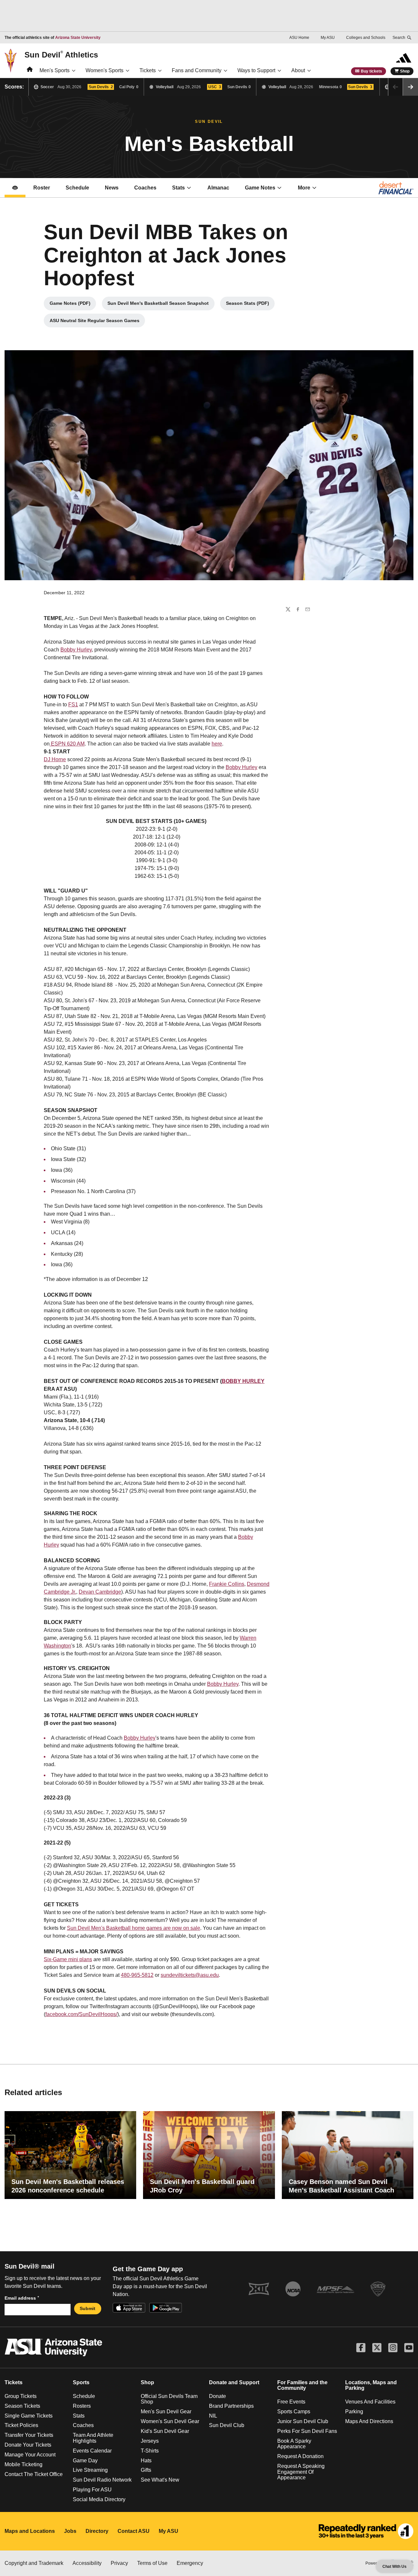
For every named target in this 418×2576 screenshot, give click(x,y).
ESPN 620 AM (67, 744)
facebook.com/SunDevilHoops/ (81, 2014)
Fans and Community (197, 70)
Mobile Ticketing (24, 2464)
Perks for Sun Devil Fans (307, 2431)
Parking (354, 2412)
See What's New (160, 2480)
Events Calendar (92, 2451)
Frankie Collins (227, 1584)
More (304, 188)
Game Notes (267, 190)
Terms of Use (152, 2563)
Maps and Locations (30, 2531)
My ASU (328, 38)
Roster (42, 188)
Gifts (146, 2470)
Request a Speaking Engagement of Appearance (301, 2472)
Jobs (70, 2531)
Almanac (218, 188)
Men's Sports (55, 70)
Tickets (148, 70)
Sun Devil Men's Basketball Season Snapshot (159, 305)
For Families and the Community (302, 2385)
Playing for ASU (92, 2490)
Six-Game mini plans (68, 1959)
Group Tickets (21, 2396)
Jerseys (150, 2441)
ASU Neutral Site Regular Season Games (97, 322)
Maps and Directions (369, 2421)
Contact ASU (134, 2531)
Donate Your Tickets (28, 2445)
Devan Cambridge (100, 1592)
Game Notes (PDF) (73, 305)
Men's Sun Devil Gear (166, 2412)
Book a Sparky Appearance (294, 2444)
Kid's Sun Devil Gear (165, 2431)
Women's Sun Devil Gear (170, 2421)
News (112, 188)
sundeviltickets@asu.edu (190, 1975)
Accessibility (87, 2563)
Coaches (149, 190)
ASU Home (299, 38)
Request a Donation (300, 2456)
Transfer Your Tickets (29, 2435)
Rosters (82, 2406)
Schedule (77, 188)
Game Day (85, 2461)
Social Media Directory (99, 2499)
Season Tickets (22, 2406)
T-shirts (150, 2451)
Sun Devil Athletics (61, 55)
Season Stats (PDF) (250, 305)
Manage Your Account (30, 2455)
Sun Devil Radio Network (102, 2480)
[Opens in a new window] (366, 2531)
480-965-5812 (137, 1975)
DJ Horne (55, 759)
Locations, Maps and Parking (371, 2385)
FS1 (73, 705)
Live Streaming (90, 2470)
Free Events (291, 2402)
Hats (146, 2461)
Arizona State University (78, 38)
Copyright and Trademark (34, 2563)
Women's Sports (104, 70)
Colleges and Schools (366, 38)
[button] (410, 87)
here (217, 744)
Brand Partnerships (231, 2406)
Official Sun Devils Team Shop (169, 2399)
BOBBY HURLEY (243, 1381)
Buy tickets (371, 71)
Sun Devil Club (227, 2425)
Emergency (190, 2563)
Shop (405, 71)
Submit (88, 2308)
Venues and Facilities (370, 2402)
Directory (97, 2531)
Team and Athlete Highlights (93, 2438)
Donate (217, 2396)
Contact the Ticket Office (34, 2474)
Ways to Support (256, 70)
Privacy (119, 2563)
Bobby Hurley (76, 650)
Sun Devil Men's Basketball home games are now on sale (134, 1928)
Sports (81, 2382)
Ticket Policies (21, 2425)
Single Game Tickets (29, 2416)
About (298, 70)
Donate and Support (234, 2382)
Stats (178, 188)
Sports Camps (294, 2412)
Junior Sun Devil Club (303, 2421)
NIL (213, 2416)
